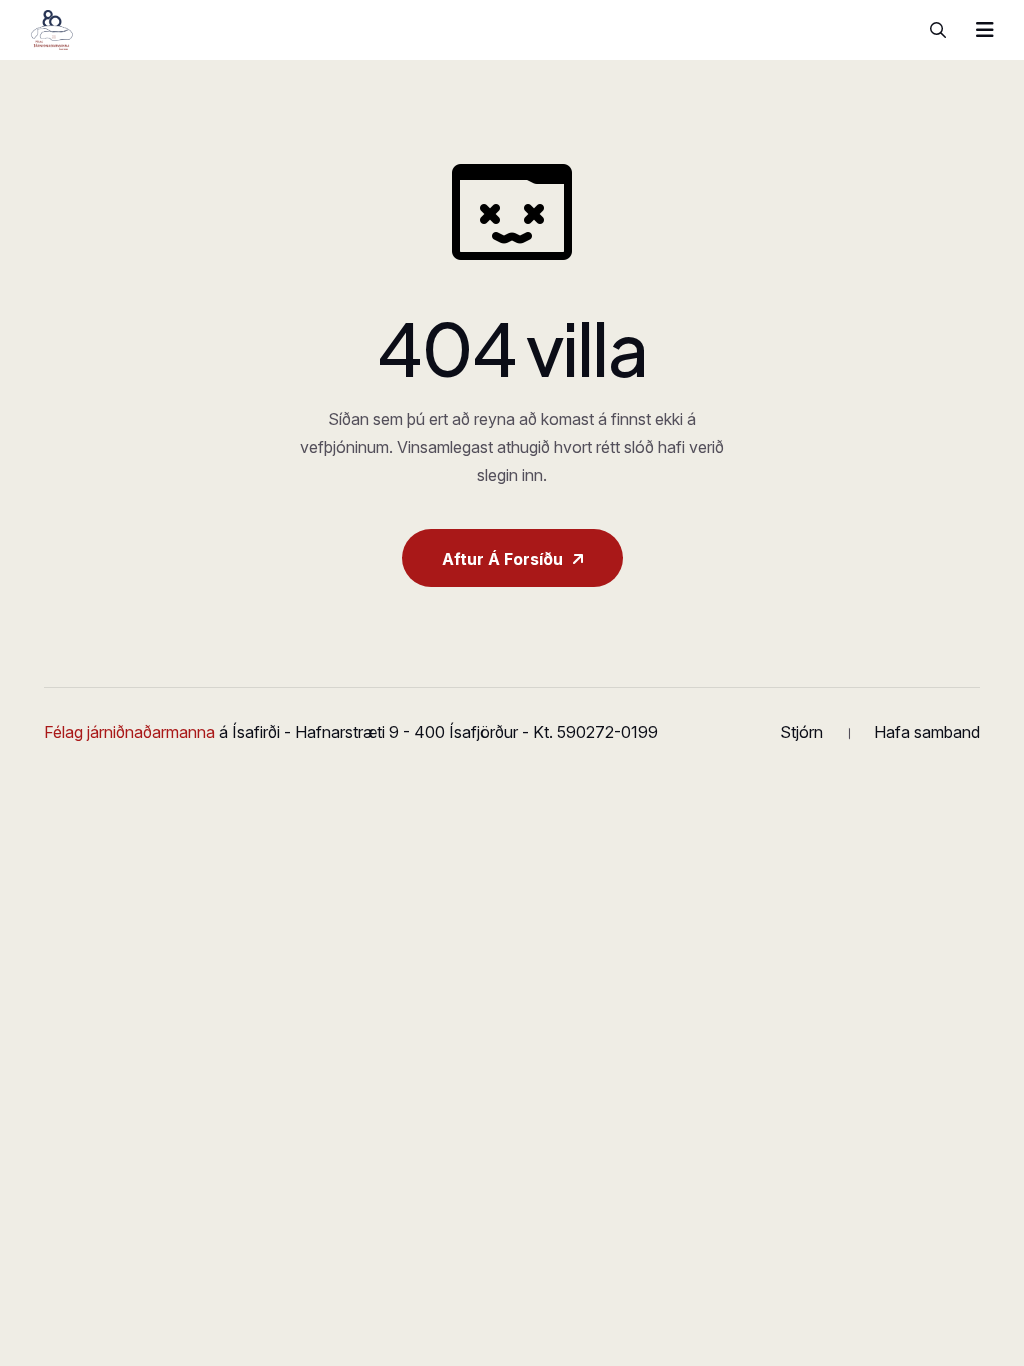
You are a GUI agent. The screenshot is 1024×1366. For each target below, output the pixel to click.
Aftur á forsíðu (502, 559)
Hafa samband (927, 732)
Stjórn (801, 732)
